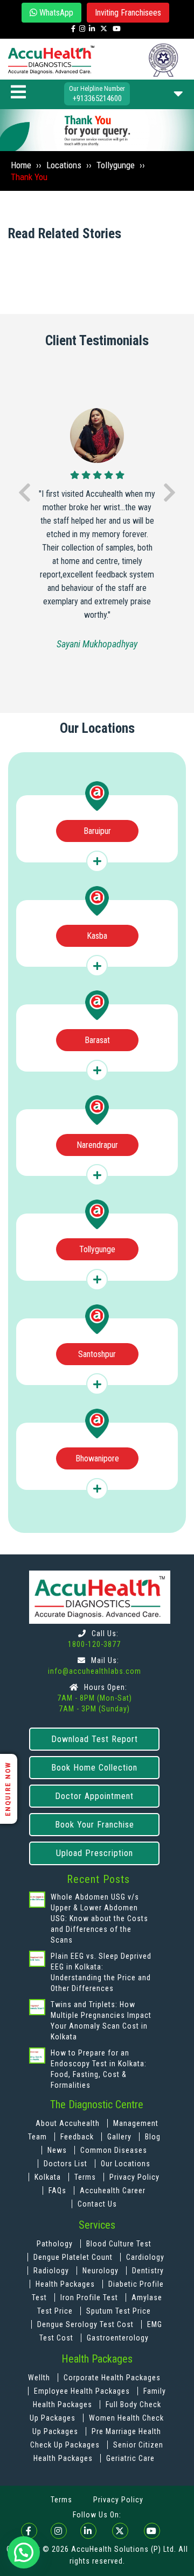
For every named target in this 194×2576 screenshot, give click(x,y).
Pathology (56, 2244)
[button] (24, 2552)
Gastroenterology (118, 2338)
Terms (85, 2177)
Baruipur (97, 831)
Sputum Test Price (119, 2311)
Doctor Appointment (94, 1796)
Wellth (39, 2378)
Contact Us (97, 2204)
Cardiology (145, 2257)
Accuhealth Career (113, 2190)
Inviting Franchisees (128, 13)
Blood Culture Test (119, 2244)
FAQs (57, 2190)
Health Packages (65, 2284)
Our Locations (126, 2164)
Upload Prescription (95, 1853)
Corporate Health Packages (112, 2378)
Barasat (97, 1040)
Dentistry (148, 2271)
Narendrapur (97, 1145)
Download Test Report (95, 1739)
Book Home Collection (94, 1768)
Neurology (102, 2271)
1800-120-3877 (94, 1644)
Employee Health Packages (83, 2391)
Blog (153, 2137)
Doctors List (67, 2164)
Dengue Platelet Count (74, 2257)
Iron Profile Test (89, 2297)
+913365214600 (97, 98)
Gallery (120, 2137)
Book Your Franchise (95, 1825)
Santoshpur (97, 1354)
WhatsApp (55, 13)
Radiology (52, 2271)
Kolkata (48, 2177)
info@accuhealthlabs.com (95, 1671)
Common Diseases (114, 2150)
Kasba (97, 936)
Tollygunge (97, 1249)
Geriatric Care (130, 2458)
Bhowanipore (97, 1458)
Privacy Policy (134, 2177)
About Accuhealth (68, 2123)
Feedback (78, 2137)
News (58, 2150)
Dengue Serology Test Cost (85, 2324)
